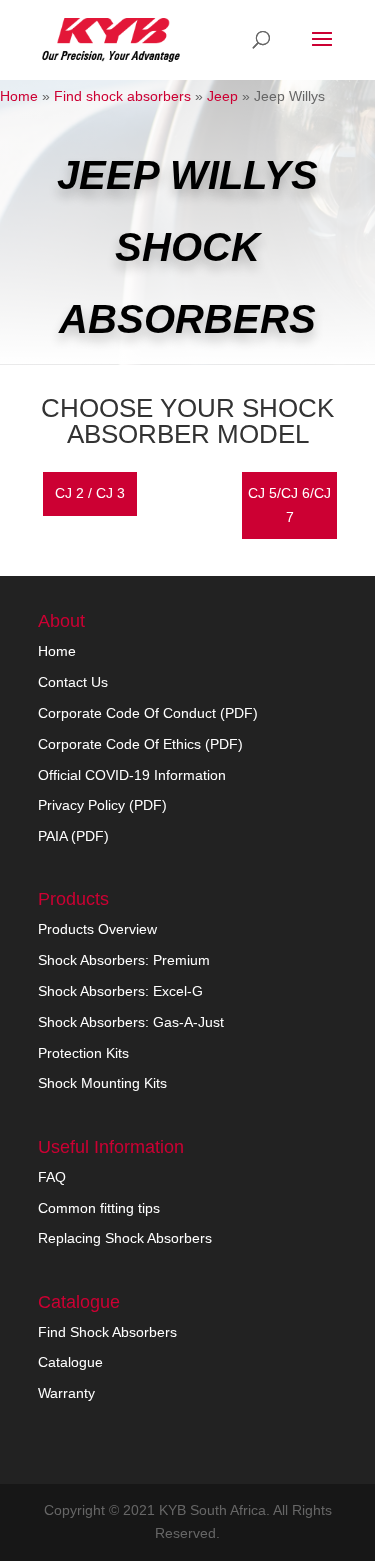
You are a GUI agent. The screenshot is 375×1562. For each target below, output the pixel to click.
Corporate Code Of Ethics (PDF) (140, 744)
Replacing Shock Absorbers (125, 1238)
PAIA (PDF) (73, 836)
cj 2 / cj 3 (90, 493)
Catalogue (70, 1362)
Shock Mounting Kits (102, 1083)
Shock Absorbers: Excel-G (120, 991)
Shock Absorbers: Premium (124, 960)
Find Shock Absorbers (107, 1332)
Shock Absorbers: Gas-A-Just (131, 1022)
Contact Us (73, 682)
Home (19, 96)
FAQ (52, 1177)
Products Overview (97, 929)
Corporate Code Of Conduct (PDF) (148, 713)
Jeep (222, 96)
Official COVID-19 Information (132, 775)
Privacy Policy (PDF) (102, 805)
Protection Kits (83, 1053)
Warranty (66, 1393)
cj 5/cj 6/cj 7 (289, 505)
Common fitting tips (99, 1208)
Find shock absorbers (122, 96)
